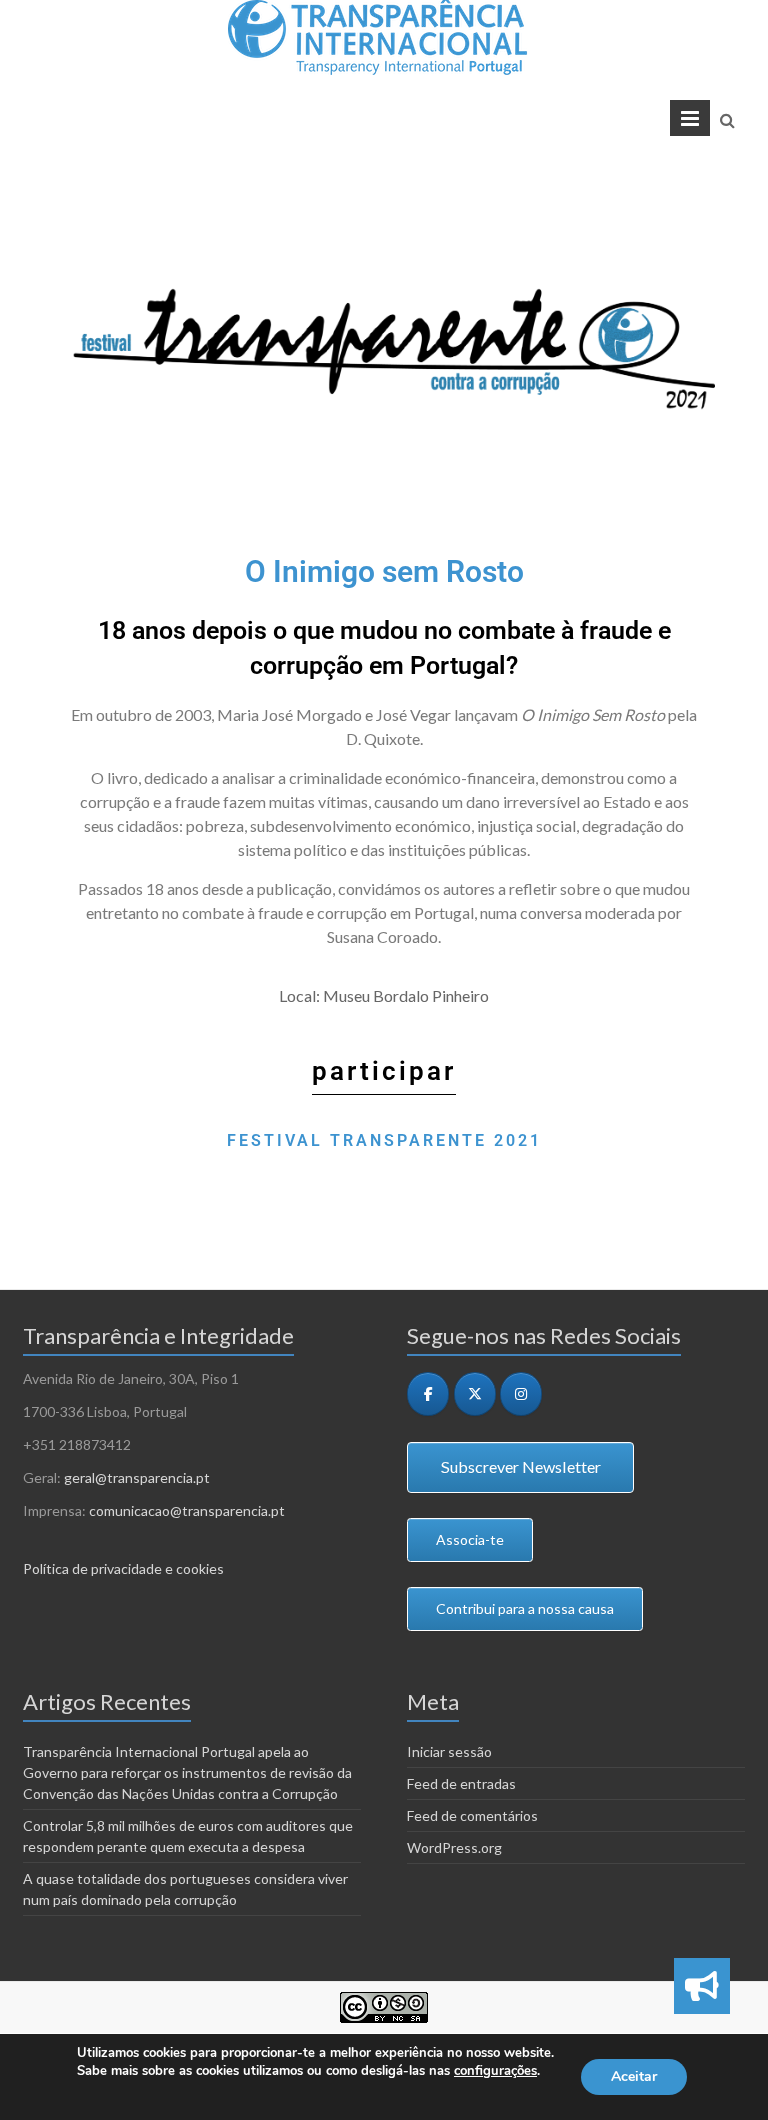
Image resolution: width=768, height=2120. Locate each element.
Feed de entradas (461, 1783)
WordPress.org (454, 1847)
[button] (702, 1986)
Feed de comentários (472, 1815)
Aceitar (634, 2076)
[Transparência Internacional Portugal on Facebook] (428, 1394)
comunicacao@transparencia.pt (187, 1510)
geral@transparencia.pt (137, 1477)
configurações (495, 2071)
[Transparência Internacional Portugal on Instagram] (521, 1394)
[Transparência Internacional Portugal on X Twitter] (475, 1394)
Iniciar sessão (449, 1751)
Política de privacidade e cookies (123, 1568)
